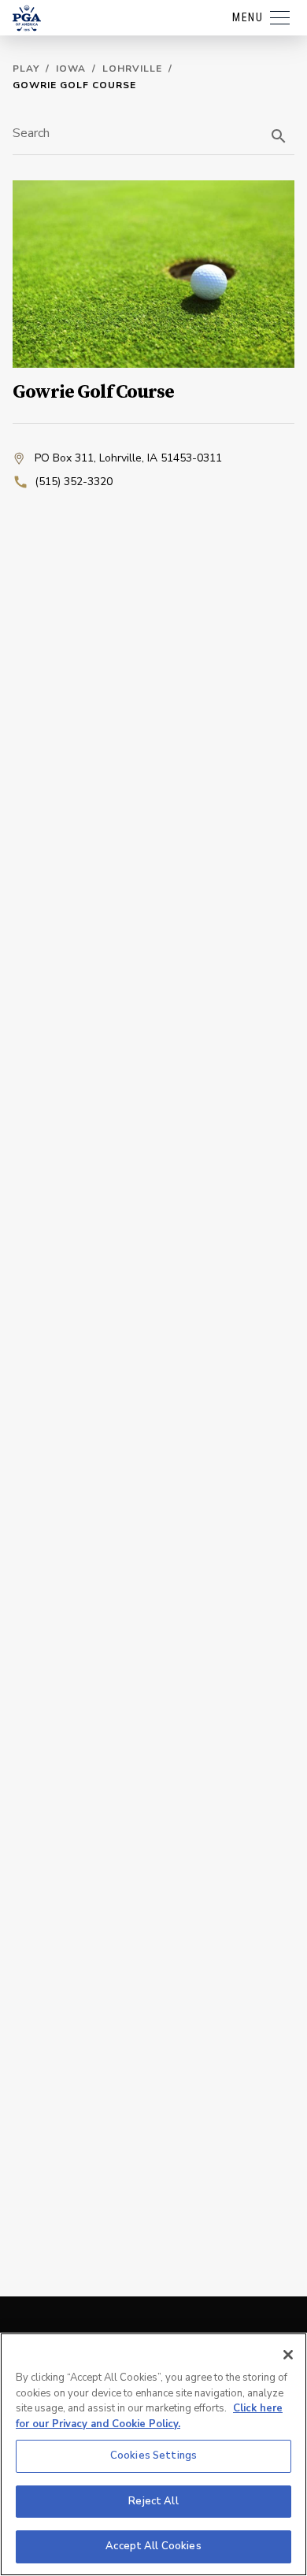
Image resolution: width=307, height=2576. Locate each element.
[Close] (288, 2355)
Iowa (71, 69)
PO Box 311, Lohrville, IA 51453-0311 (128, 458)
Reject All (153, 2501)
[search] (279, 136)
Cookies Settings (153, 2456)
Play (26, 69)
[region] (153, 2454)
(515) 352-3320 (74, 482)
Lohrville (132, 69)
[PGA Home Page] (27, 18)
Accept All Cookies (153, 2546)
